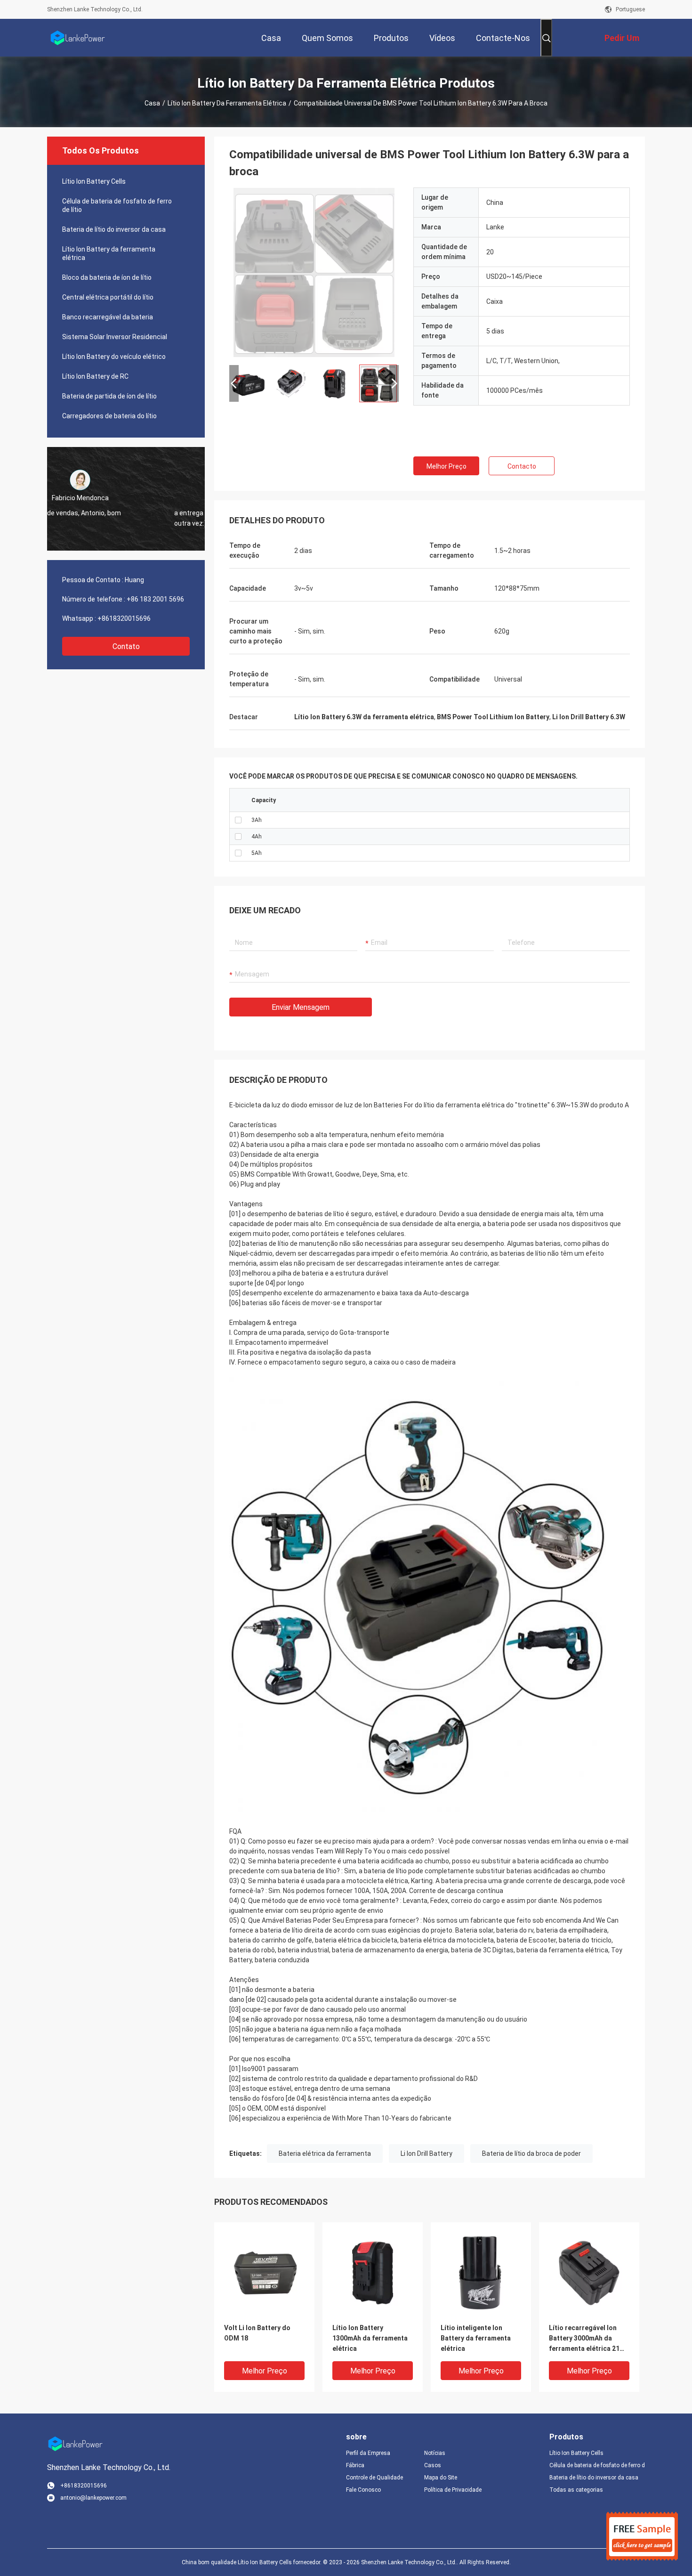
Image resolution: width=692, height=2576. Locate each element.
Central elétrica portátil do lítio (108, 297)
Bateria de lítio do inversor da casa (114, 229)
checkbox (238, 820)
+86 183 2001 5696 (155, 599)
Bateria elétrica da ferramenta (325, 2153)
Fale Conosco (363, 2490)
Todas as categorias (576, 2490)
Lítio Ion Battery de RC (95, 376)
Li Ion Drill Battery (426, 2153)
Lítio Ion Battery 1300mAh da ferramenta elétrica (370, 2338)
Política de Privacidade (453, 2490)
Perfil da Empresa (368, 2453)
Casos (433, 2465)
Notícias (435, 2453)
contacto (522, 466)
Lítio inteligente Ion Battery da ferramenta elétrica (476, 2338)
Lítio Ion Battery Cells (94, 181)
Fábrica (355, 2465)
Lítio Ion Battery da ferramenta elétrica (227, 103)
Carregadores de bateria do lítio (109, 416)
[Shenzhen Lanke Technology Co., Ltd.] (78, 38)
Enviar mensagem (301, 1007)
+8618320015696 (124, 618)
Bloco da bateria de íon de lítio (107, 277)
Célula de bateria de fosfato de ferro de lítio (117, 205)
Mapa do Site (441, 2478)
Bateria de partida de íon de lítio (109, 396)
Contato (126, 646)
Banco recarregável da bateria (108, 317)
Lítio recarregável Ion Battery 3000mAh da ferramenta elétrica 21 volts (584, 2339)
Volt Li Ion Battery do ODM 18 (257, 2333)
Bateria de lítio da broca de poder (531, 2153)
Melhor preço (447, 466)
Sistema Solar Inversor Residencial (115, 337)
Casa (152, 103)
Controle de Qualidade (374, 2478)
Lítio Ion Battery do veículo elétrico (114, 357)
